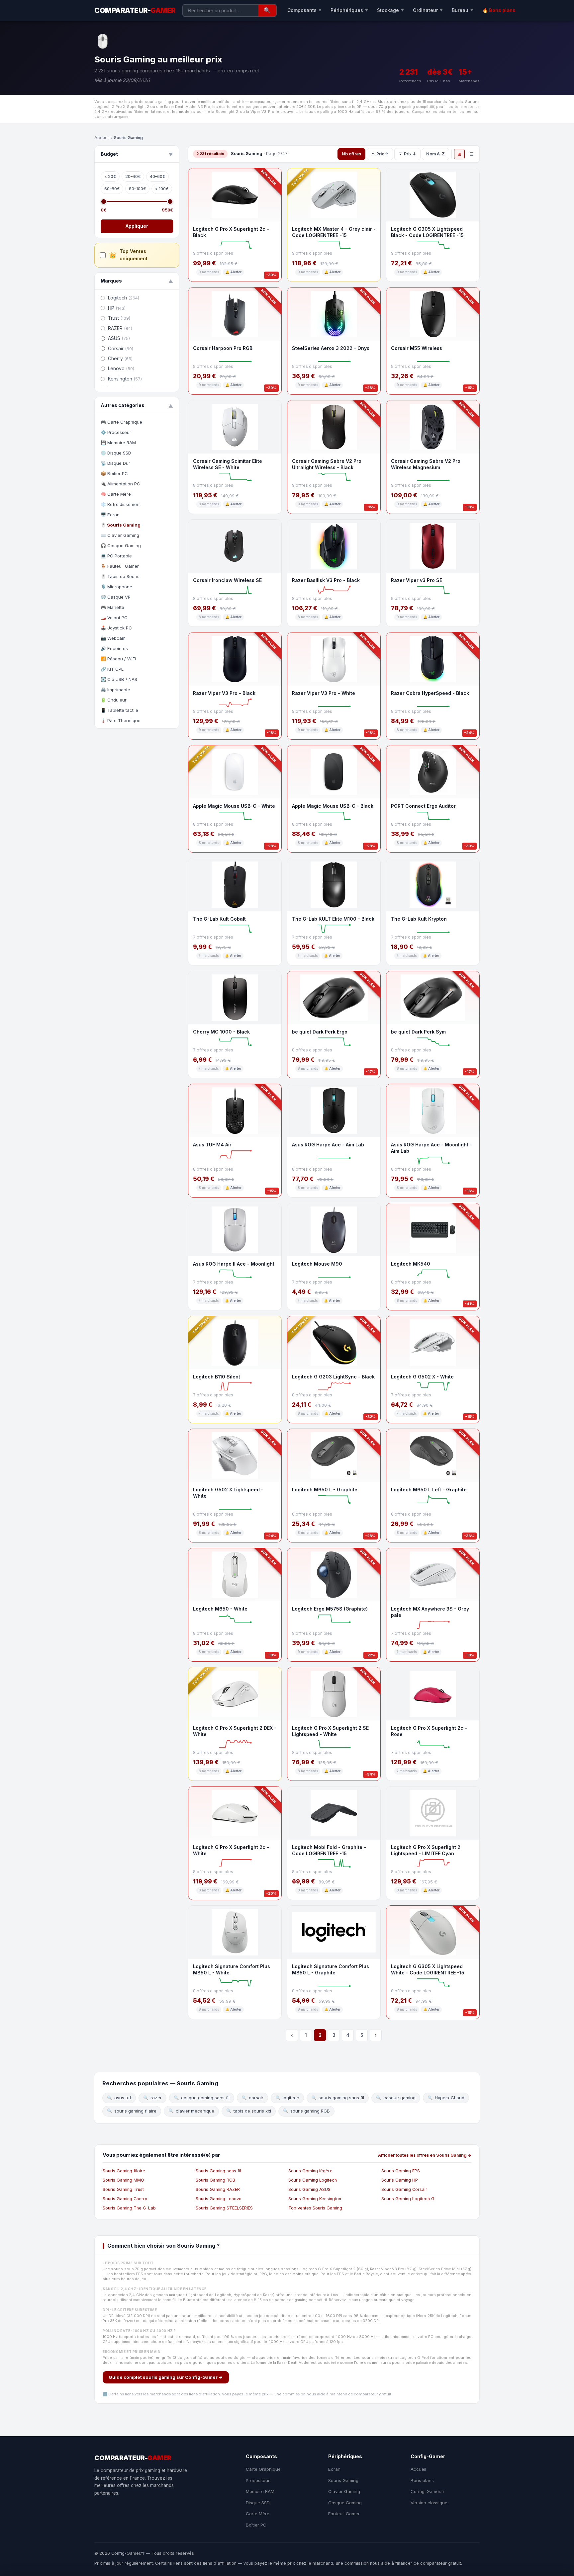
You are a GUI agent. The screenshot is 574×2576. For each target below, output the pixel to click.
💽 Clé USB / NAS (119, 679)
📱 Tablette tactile (119, 710)
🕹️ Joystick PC (116, 628)
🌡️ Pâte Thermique (121, 720)
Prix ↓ (410, 154)
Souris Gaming (343, 2480)
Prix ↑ (383, 154)
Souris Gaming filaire (124, 2171)
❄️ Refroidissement (121, 504)
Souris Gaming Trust (123, 2189)
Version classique (429, 2503)
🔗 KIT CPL (112, 669)
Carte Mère (258, 2514)
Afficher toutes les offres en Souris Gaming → (425, 2155)
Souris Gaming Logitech (313, 2180)
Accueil (102, 138)
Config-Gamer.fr (428, 2491)
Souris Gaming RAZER (218, 2189)
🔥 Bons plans (499, 10)
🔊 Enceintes (114, 648)
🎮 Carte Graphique (121, 422)
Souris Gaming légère (310, 2171)
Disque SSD (258, 2503)
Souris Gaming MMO (123, 2180)
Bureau (463, 10)
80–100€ (137, 189)
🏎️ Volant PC (114, 618)
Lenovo (121, 368)
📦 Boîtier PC (114, 473)
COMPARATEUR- (135, 10)
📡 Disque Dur (115, 463)
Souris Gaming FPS (401, 2171)
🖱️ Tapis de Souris (120, 576)
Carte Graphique (263, 2469)
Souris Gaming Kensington (315, 2199)
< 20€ (110, 176)
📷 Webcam (113, 638)
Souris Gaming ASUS (309, 2189)
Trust (119, 318)
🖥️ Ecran (110, 515)
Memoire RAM (260, 2491)
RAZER (120, 328)
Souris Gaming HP (400, 2180)
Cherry (120, 358)
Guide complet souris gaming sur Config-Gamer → (166, 2377)
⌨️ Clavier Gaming (120, 535)
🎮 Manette (112, 607)
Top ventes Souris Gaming (315, 2208)
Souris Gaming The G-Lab (129, 2208)
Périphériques (349, 10)
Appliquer (137, 226)
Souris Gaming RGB (215, 2180)
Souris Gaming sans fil (218, 2171)
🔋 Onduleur (114, 700)
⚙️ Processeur (116, 432)
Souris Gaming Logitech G (408, 2199)
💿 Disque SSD (116, 453)
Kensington (125, 379)
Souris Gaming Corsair (404, 2189)
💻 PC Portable (116, 556)
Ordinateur (428, 10)
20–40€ (133, 176)
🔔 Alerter (233, 272)
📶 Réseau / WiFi (118, 659)
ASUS (119, 338)
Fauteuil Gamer (344, 2514)
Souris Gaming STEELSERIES (224, 2208)
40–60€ (157, 176)
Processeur (258, 2480)
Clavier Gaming (344, 2491)
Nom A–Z (435, 154)
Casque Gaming (345, 2503)
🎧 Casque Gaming (121, 545)
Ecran (334, 2469)
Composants (305, 10)
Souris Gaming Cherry (125, 2199)
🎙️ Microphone (116, 587)
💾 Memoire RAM (118, 443)
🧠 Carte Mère (116, 494)
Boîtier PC (256, 2525)
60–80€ (112, 189)
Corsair (121, 348)
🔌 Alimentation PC (120, 484)
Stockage (391, 10)
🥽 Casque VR (116, 597)
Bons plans (422, 2480)
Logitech (124, 298)
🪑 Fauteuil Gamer (120, 566)
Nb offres (351, 154)
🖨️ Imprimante (115, 690)
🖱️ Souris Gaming (121, 525)
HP (117, 308)
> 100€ (162, 189)
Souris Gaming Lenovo (219, 2199)
